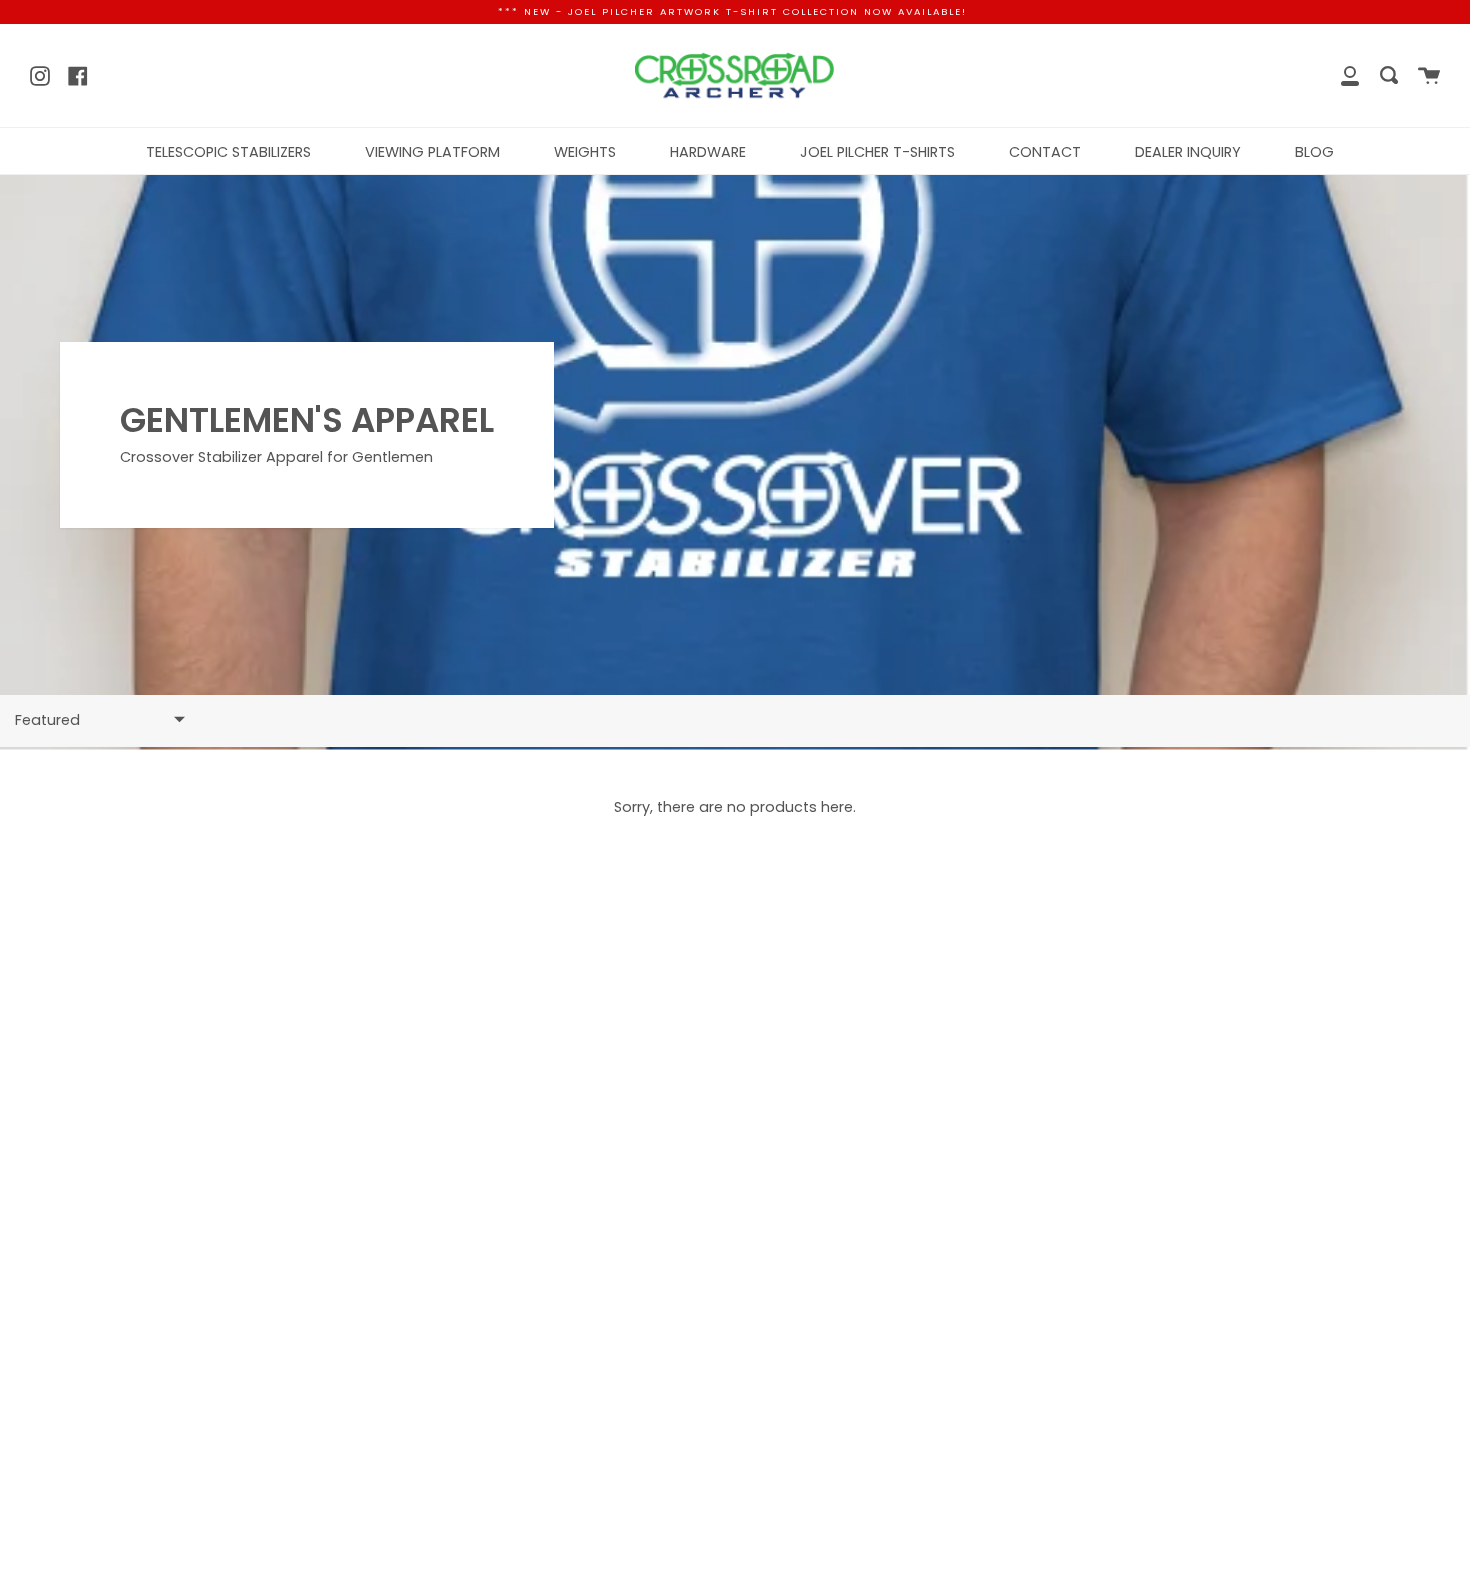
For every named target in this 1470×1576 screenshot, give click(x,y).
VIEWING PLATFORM (432, 152)
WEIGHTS (585, 152)
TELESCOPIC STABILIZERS (228, 152)
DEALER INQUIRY (1188, 152)
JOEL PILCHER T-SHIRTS (877, 152)
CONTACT (1045, 152)
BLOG (1314, 152)
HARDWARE (708, 152)
